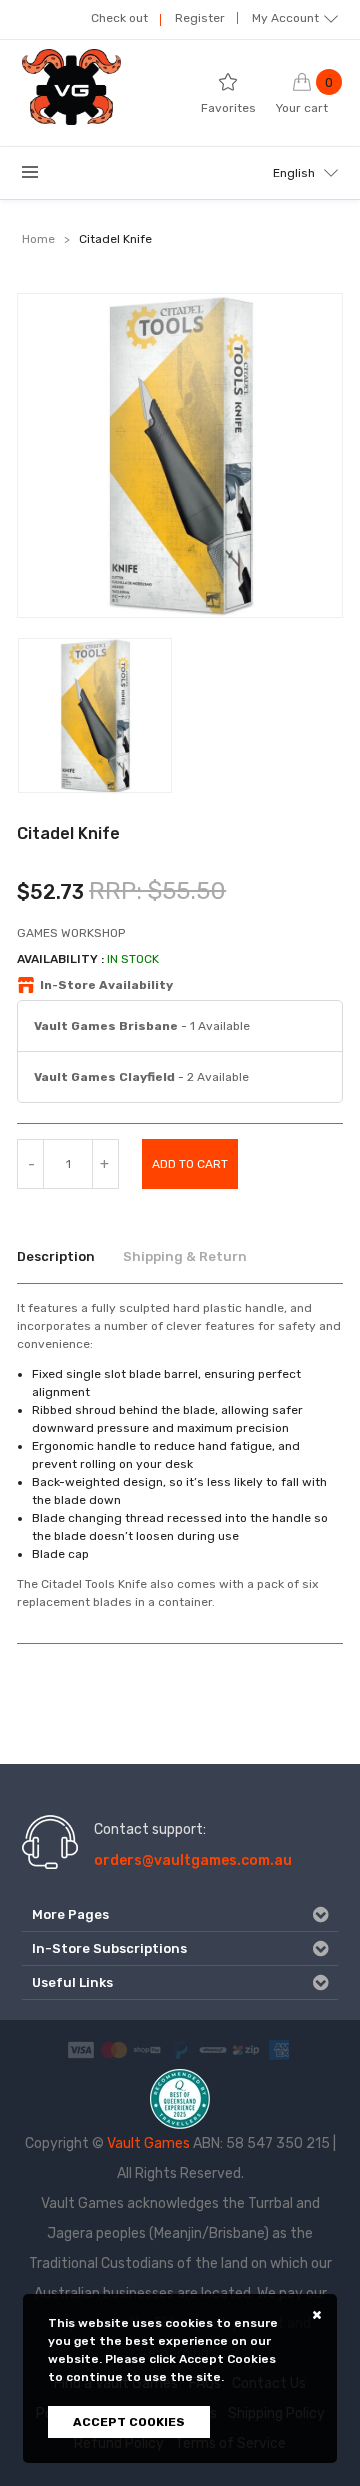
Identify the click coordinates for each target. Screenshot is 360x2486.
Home (38, 239)
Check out (119, 18)
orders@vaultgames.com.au (193, 1860)
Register (200, 18)
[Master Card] (114, 2049)
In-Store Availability (106, 985)
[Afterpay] (213, 2049)
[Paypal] (180, 2049)
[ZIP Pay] (246, 2049)
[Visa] (81, 2049)
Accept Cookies (129, 2422)
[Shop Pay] (147, 2049)
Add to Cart (190, 1164)
